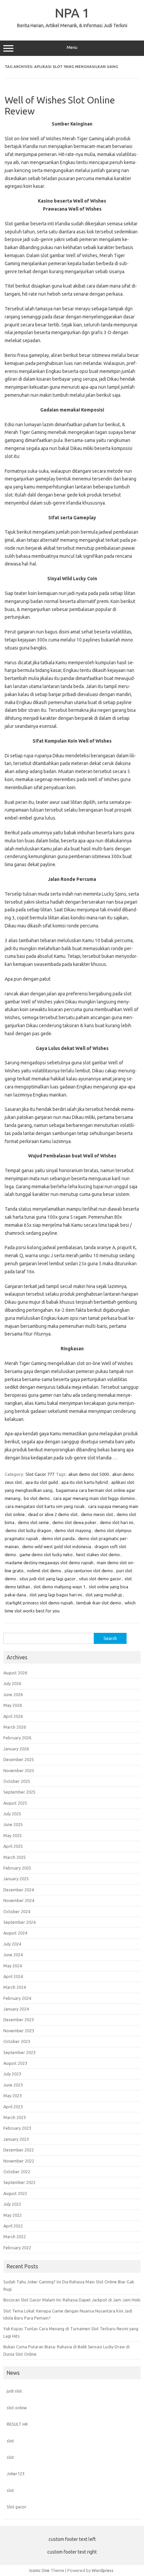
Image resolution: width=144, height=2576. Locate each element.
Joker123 (16, 2474)
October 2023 (17, 2041)
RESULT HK (17, 2424)
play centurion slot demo (89, 1571)
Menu (72, 47)
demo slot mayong (73, 1530)
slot (10, 2441)
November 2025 (19, 1770)
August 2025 (15, 1803)
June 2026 (13, 1694)
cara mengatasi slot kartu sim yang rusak (45, 1506)
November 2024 (19, 1900)
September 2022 (19, 2182)
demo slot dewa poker (74, 1522)
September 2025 (19, 1792)
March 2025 (15, 1857)
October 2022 (17, 2172)
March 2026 (15, 1727)
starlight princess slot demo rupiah (39, 1603)
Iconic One (40, 2570)
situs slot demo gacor (100, 1579)
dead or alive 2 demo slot (53, 1514)
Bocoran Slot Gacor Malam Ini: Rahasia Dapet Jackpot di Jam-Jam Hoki (72, 2300)
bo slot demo (37, 1498)
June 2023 (13, 2085)
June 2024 (13, 1955)
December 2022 (19, 2150)
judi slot (14, 2391)
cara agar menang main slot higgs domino (94, 1498)
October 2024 (17, 1911)
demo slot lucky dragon (28, 1530)
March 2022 (15, 2237)
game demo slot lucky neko (46, 1555)
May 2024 (13, 1966)
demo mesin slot (97, 1514)
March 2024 (15, 1987)
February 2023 (17, 2128)
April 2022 (13, 2226)
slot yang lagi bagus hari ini (56, 1595)
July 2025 (12, 1814)
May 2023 (13, 2096)
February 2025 (17, 1868)
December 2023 (19, 2020)
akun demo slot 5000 (89, 1474)
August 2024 (15, 1933)
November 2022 (19, 2161)
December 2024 (19, 1890)
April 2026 (13, 1716)
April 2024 (13, 1976)
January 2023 (16, 2139)
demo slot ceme (33, 1522)
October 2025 (17, 1781)
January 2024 (16, 2009)
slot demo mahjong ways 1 (59, 1587)
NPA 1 (72, 13)
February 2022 (17, 2248)
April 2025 (13, 1846)
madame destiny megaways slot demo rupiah (49, 1563)
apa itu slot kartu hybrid (85, 1482)
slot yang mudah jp (104, 1595)
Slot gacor (17, 2507)
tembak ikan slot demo (99, 1603)
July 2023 (12, 2074)
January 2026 (16, 1749)
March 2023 (15, 2117)
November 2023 (19, 2031)
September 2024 (19, 1922)
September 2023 (19, 2052)
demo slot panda (58, 1538)
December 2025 (19, 1759)
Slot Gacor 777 (40, 1474)
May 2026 (13, 1705)
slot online (17, 2408)
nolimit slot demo (44, 1571)
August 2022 (15, 2193)
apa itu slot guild (42, 1482)
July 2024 (12, 1944)
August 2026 (15, 1673)
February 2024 (17, 1998)
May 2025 (13, 1835)
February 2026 (17, 1738)
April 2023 (13, 2107)
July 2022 (12, 2204)
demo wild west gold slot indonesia (57, 1546)
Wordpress (103, 2570)
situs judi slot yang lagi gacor (48, 1579)
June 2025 (13, 1824)
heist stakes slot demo (98, 1555)
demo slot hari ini (117, 1522)
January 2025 (16, 1879)
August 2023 (15, 2063)
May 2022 (13, 2215)
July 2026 (12, 1683)
